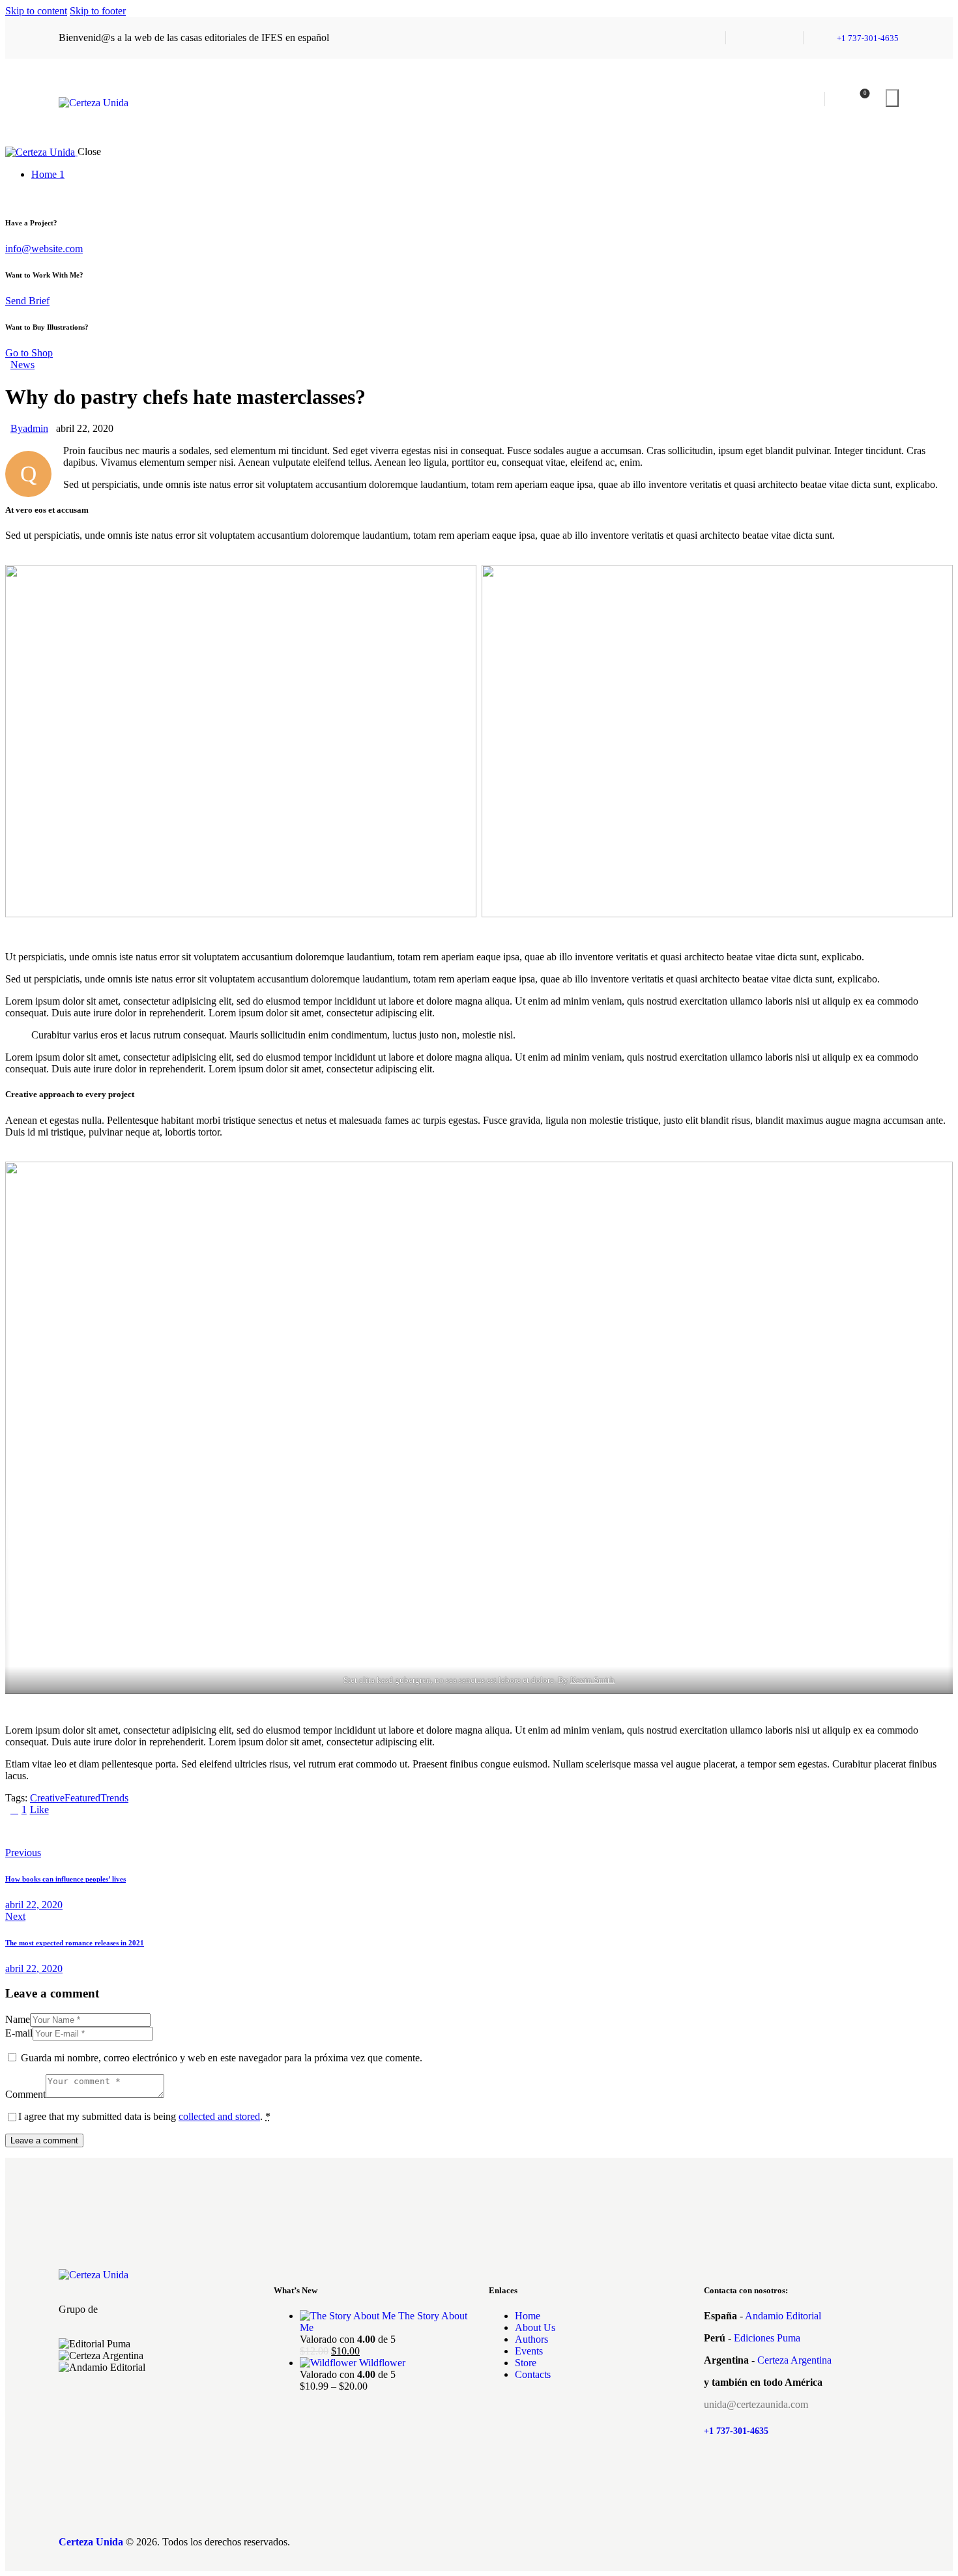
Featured (82, 1798)
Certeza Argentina (794, 2360)
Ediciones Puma (767, 2338)
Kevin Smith (592, 1680)
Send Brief (27, 301)
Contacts (533, 2374)
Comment (25, 2094)
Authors (531, 2339)
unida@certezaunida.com (756, 2404)
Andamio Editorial (783, 2316)
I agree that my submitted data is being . (144, 2116)
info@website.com (44, 249)
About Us (535, 2327)
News (22, 365)
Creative (47, 1798)
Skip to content (36, 11)
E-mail (19, 2033)
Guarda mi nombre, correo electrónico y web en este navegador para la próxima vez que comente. (222, 2058)
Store (526, 2363)
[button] (156, 2379)
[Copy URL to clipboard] (130, 1831)
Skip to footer (98, 11)
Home (528, 2316)
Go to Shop (29, 353)
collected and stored (219, 2116)
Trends (114, 1798)
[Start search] (892, 98)
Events (529, 2351)
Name (18, 2019)
